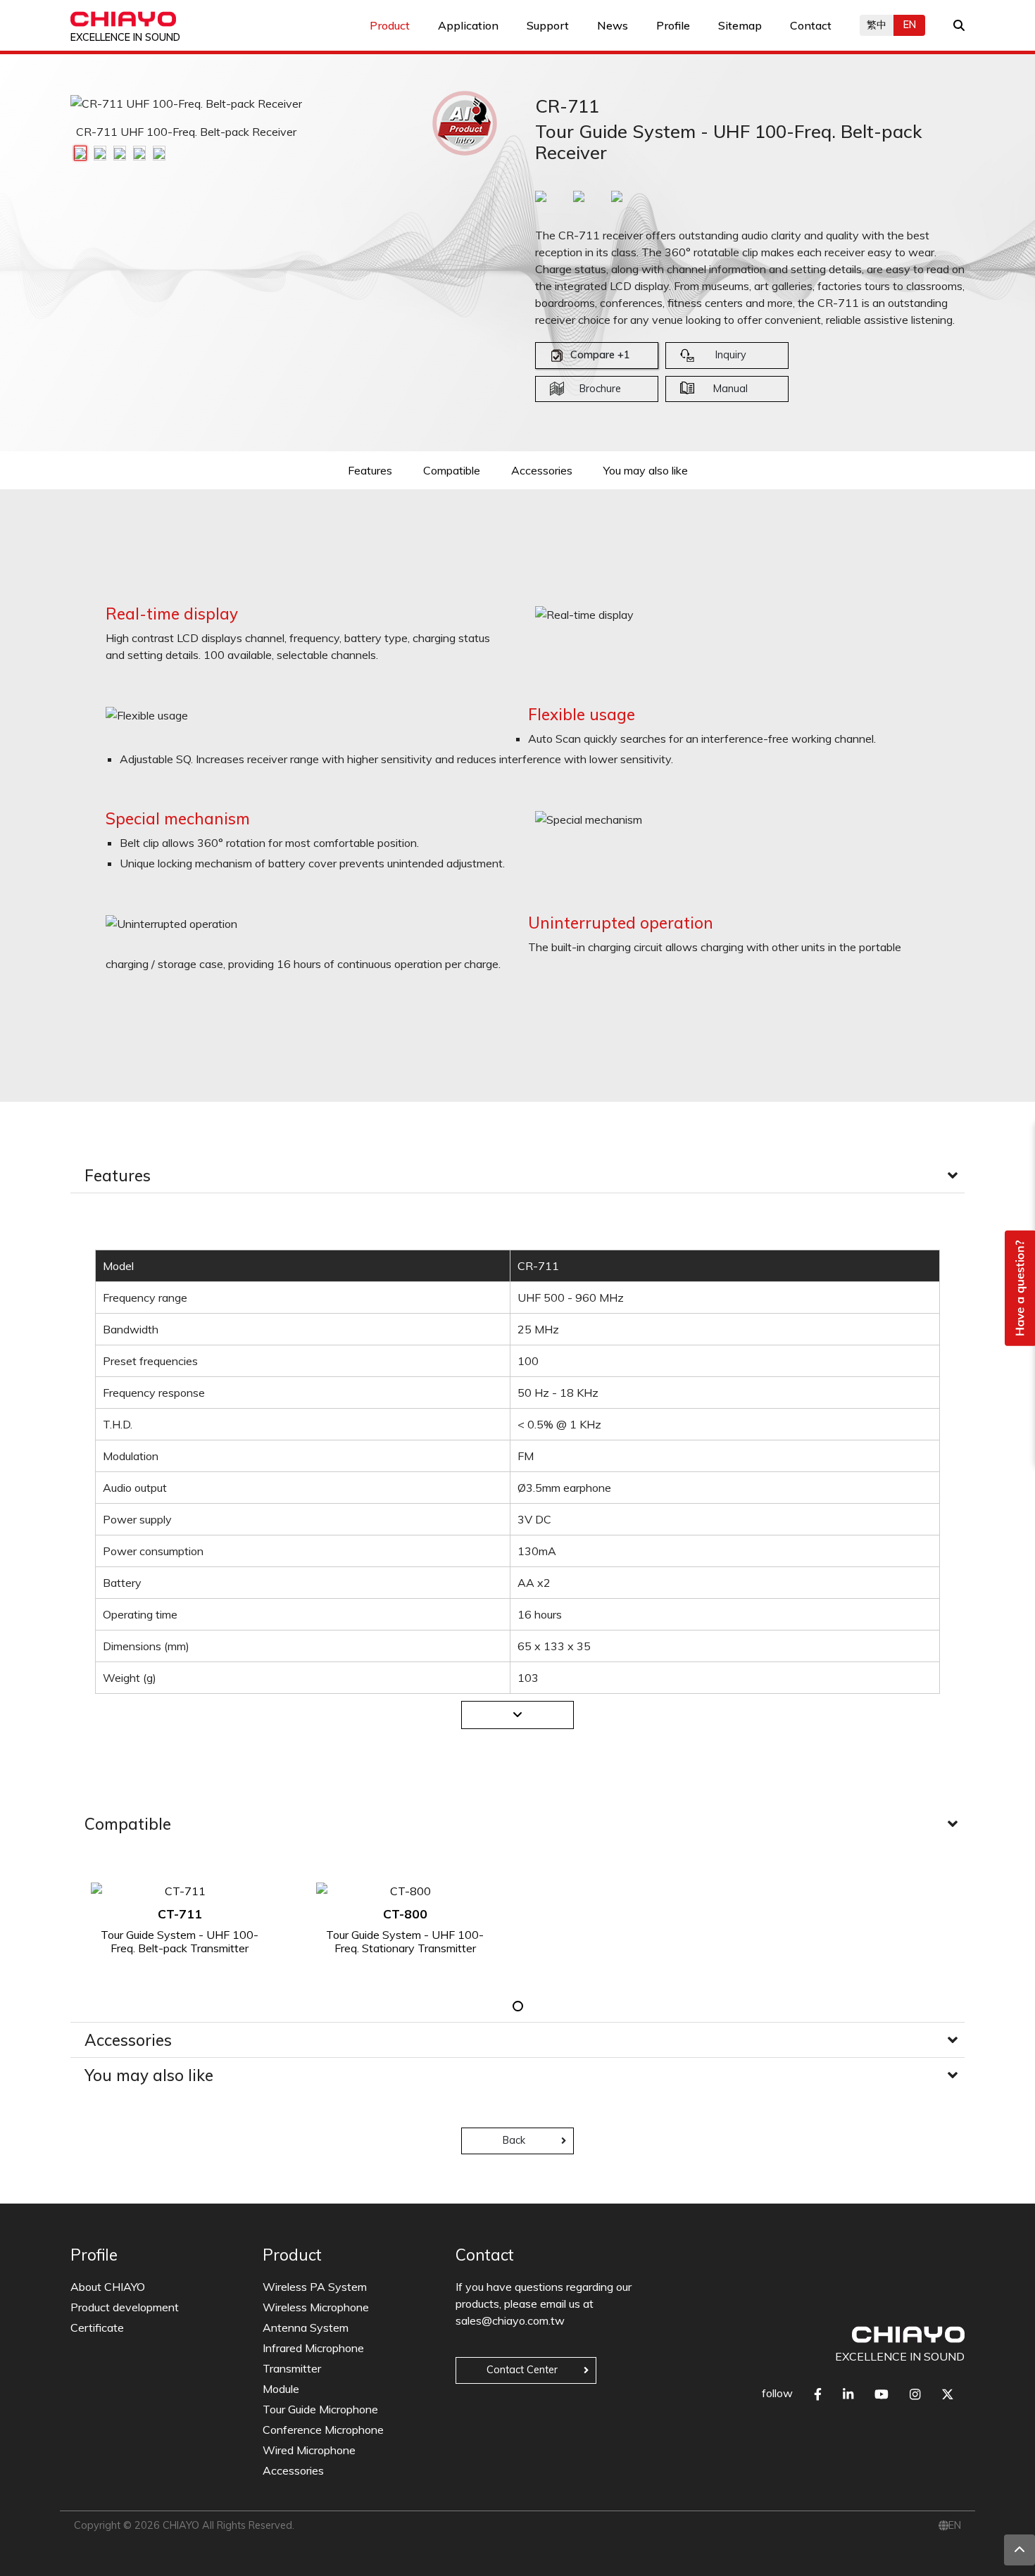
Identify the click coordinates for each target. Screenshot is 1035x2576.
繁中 (877, 25)
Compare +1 (600, 355)
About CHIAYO (108, 2287)
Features (370, 470)
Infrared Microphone (313, 2348)
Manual (730, 389)
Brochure (600, 389)
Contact (811, 25)
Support (548, 25)
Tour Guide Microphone (320, 2409)
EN (910, 25)
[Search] (959, 25)
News (613, 25)
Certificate (97, 2327)
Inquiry (731, 355)
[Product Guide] (465, 123)
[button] (518, 2006)
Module (281, 2389)
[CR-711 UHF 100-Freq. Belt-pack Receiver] (80, 152)
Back (514, 2140)
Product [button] (390, 25)
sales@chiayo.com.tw (510, 2320)
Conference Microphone (323, 2430)
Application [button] (468, 25)
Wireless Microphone (316, 2307)
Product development (125, 2307)
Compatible (452, 470)
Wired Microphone (309, 2450)
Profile (673, 25)
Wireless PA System (315, 2287)
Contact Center (522, 2370)
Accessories (542, 470)
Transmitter (292, 2368)
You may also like (646, 470)
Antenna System (306, 2327)
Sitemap (740, 25)
